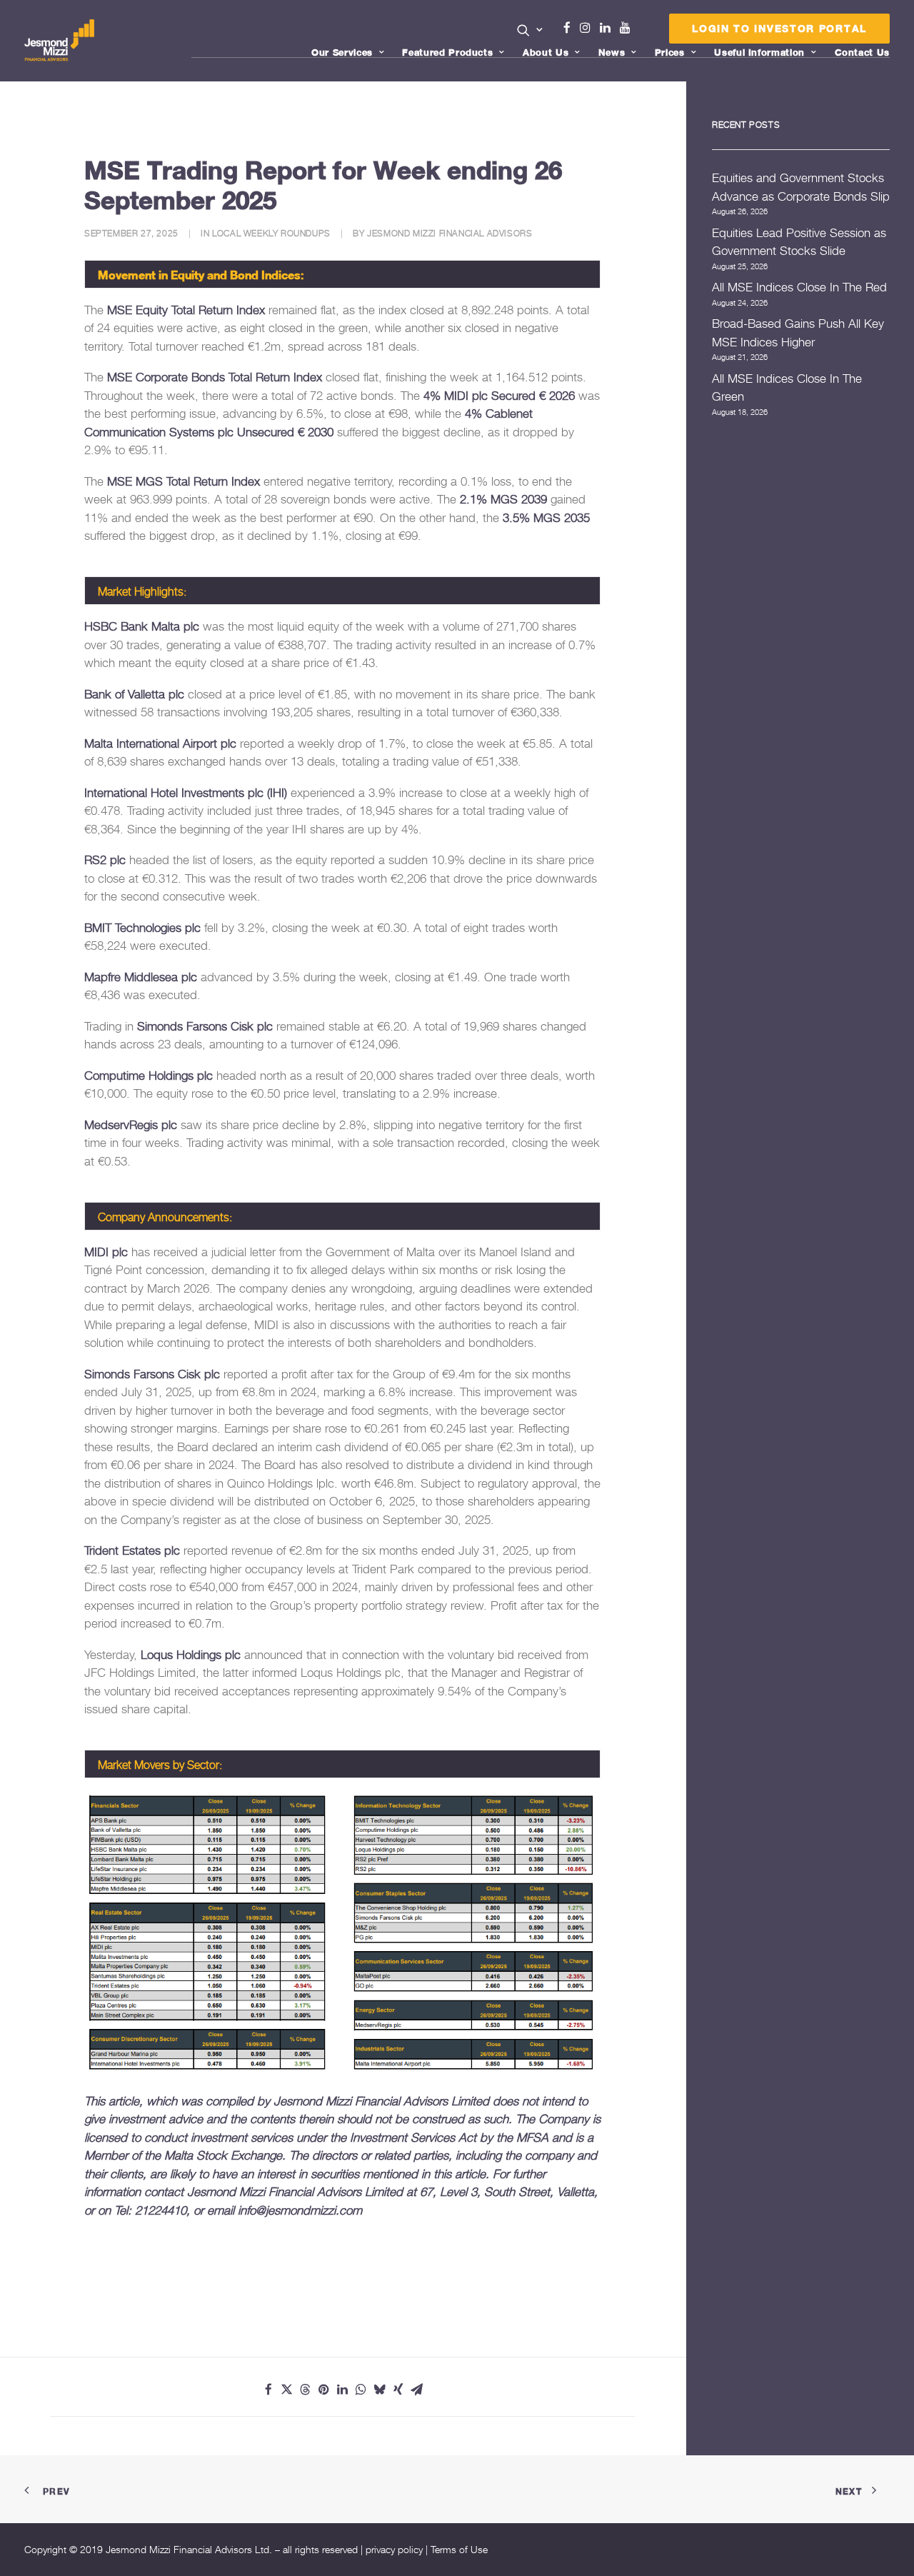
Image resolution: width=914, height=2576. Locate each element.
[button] (530, 30)
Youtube (628, 28)
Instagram (588, 28)
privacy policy (394, 2549)
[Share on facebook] (268, 2390)
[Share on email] (417, 2390)
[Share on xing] (398, 2390)
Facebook (573, 28)
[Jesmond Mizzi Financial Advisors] (59, 41)
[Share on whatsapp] (361, 2390)
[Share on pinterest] (324, 2390)
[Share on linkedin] (343, 2390)
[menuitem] (530, 31)
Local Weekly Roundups (271, 233)
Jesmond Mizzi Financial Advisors (450, 233)
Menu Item (643, 31)
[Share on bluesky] (380, 2390)
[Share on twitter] (287, 2390)
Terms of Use (459, 2549)
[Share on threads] (306, 2390)
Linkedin (608, 28)
